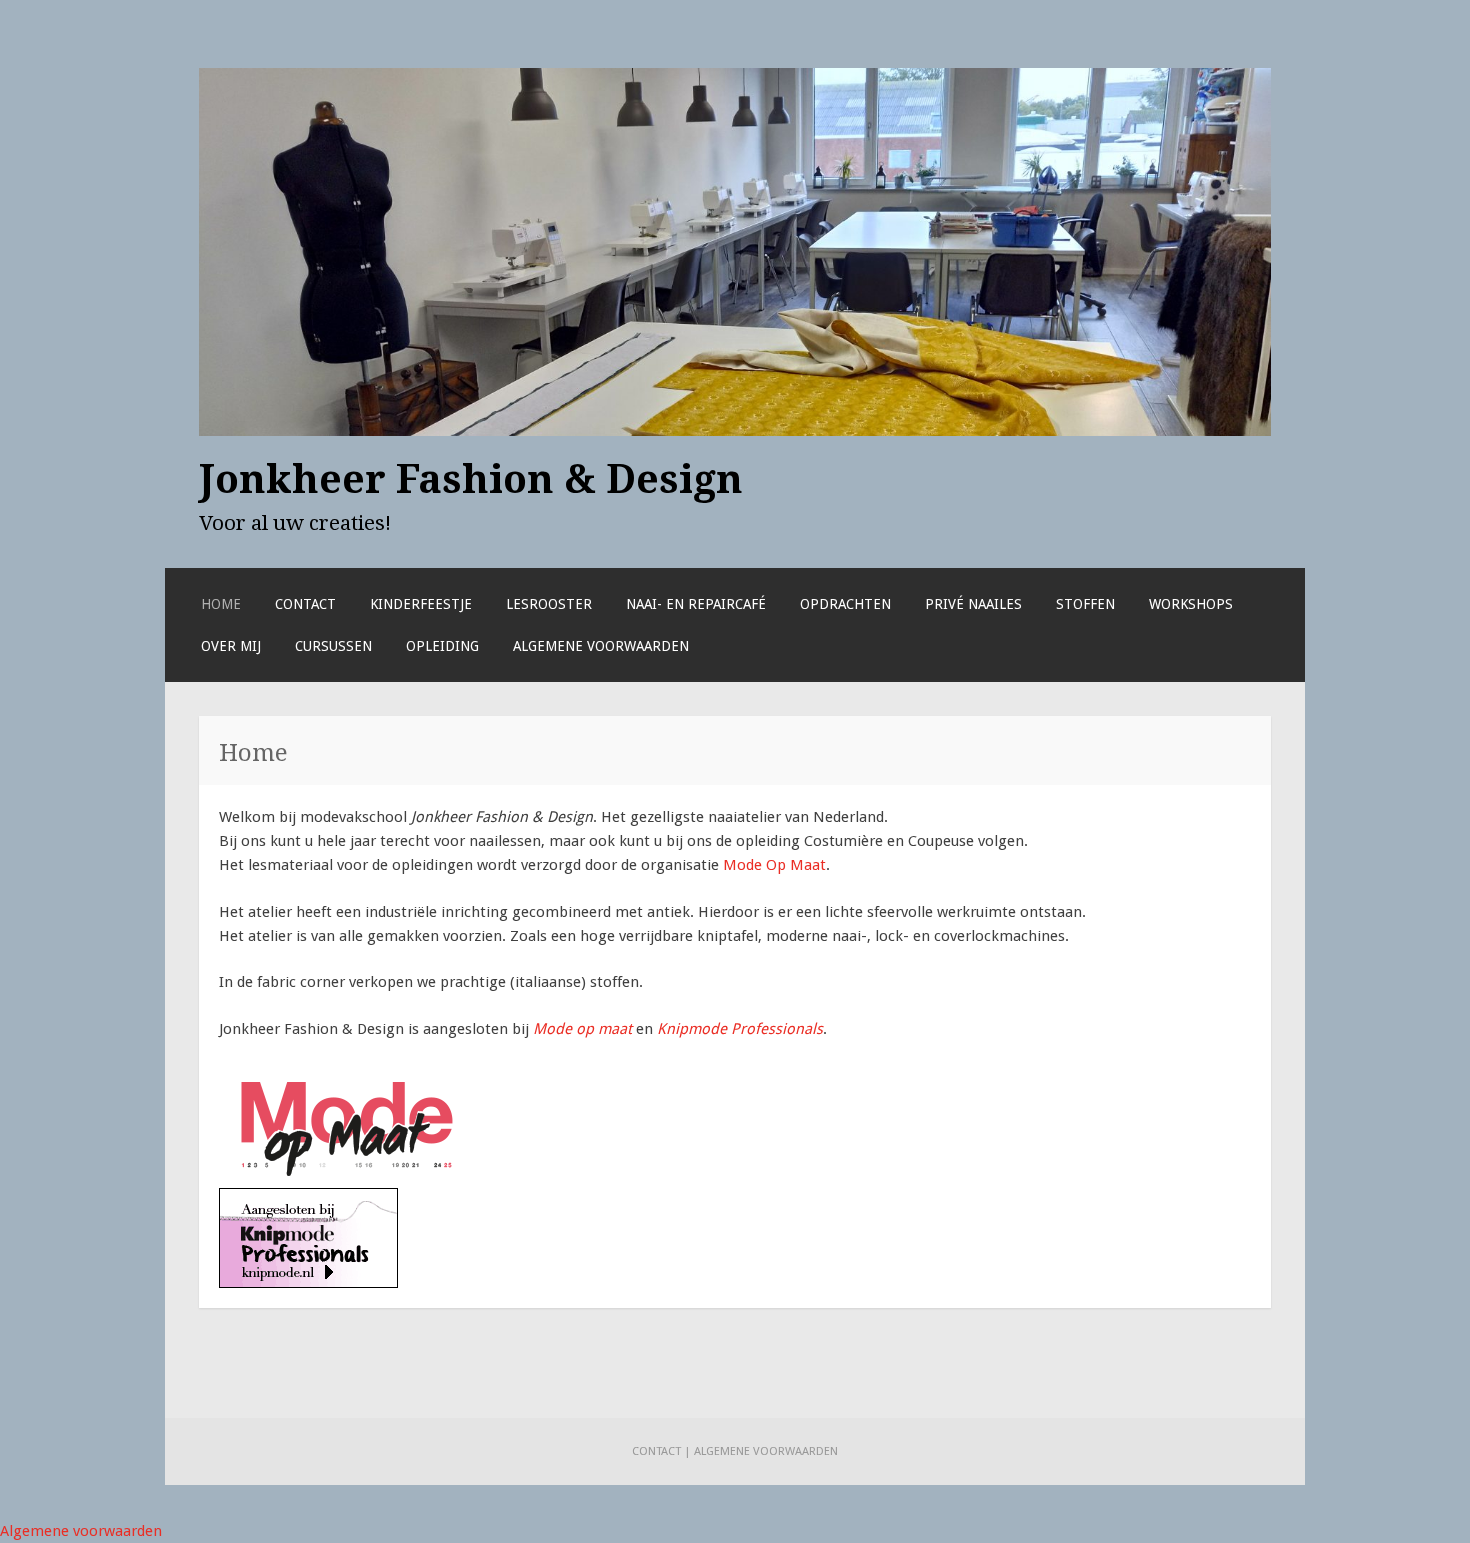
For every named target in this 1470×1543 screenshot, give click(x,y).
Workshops (1191, 604)
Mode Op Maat (774, 865)
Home (221, 604)
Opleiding (442, 646)
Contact (305, 604)
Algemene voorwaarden (601, 646)
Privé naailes (973, 604)
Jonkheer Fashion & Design (471, 479)
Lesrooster (549, 604)
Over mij (231, 646)
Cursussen (333, 646)
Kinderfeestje (421, 604)
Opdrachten (845, 604)
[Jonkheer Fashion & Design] (735, 431)
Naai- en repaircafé (696, 604)
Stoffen (1085, 604)
